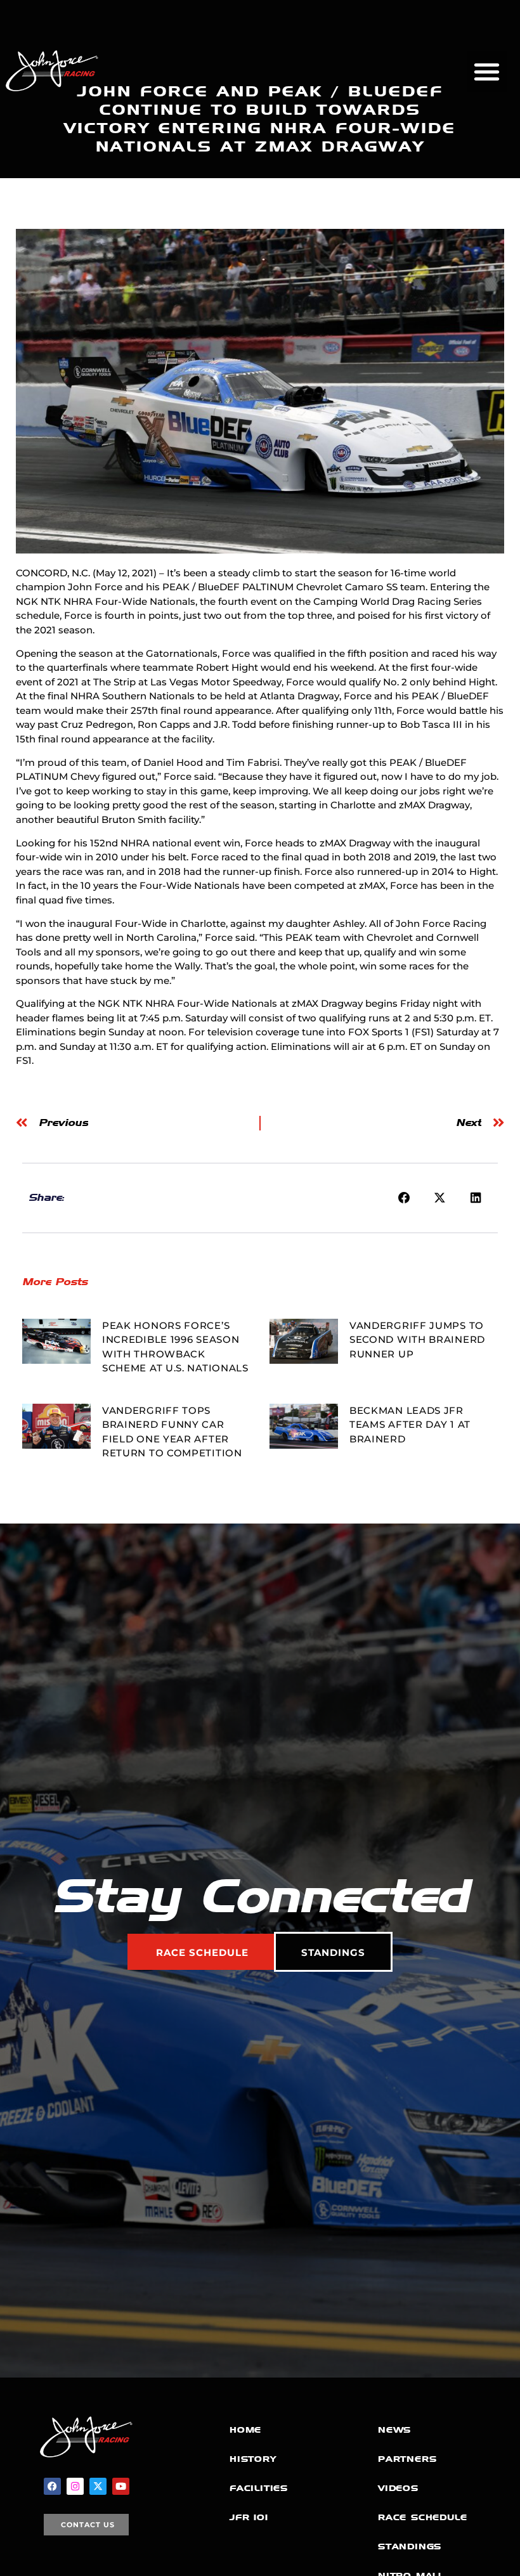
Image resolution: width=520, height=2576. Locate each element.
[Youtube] (121, 2486)
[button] (487, 71)
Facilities (259, 2488)
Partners (407, 2459)
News (394, 2430)
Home (245, 2430)
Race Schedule (422, 2517)
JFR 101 (249, 2517)
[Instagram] (75, 2486)
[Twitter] (98, 2486)
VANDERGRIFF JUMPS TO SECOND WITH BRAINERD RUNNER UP (417, 1340)
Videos (398, 2488)
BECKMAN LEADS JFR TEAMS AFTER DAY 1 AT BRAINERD (410, 1425)
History (253, 2459)
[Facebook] (52, 2486)
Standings (410, 2547)
